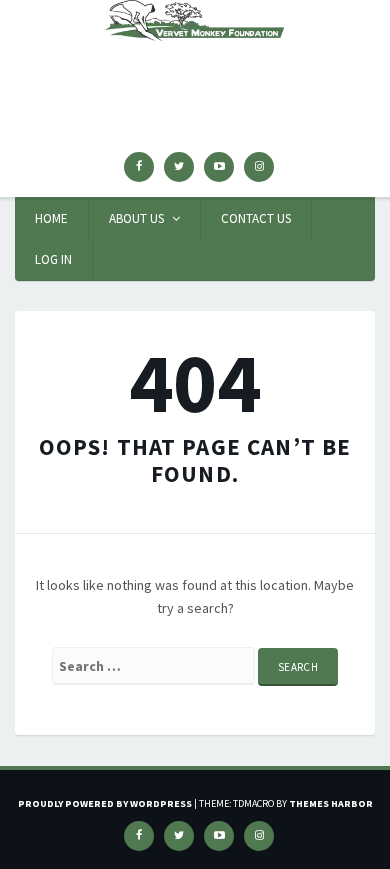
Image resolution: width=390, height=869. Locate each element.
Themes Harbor (331, 803)
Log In (53, 259)
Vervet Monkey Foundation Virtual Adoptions (195, 76)
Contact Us (256, 218)
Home (51, 218)
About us (136, 218)
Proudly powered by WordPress (105, 803)
